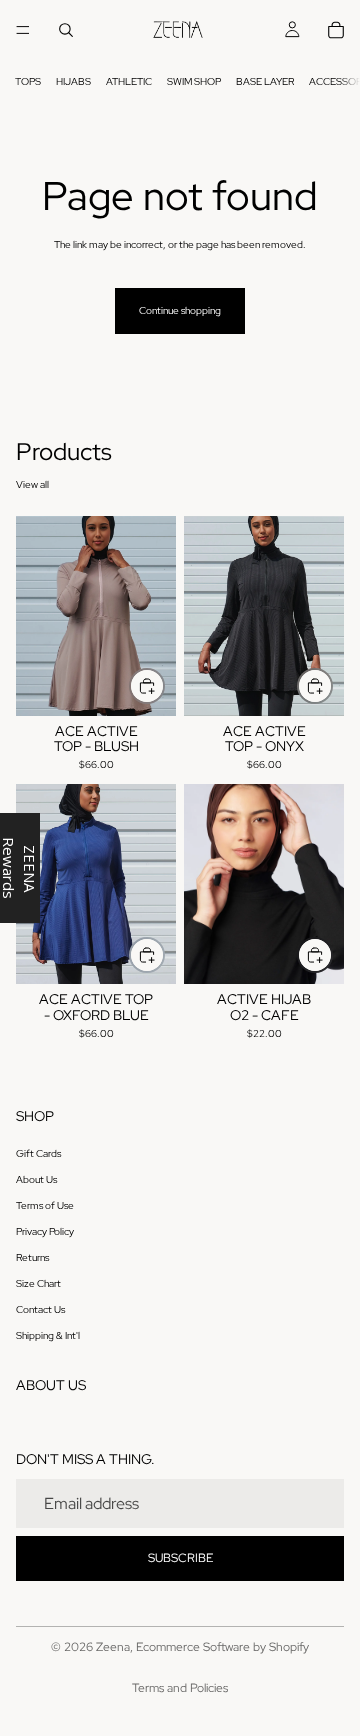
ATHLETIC (129, 81)
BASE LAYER (265, 81)
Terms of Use (45, 1205)
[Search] (66, 30)
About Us (36, 1179)
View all (32, 484)
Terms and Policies (180, 1688)
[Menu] (23, 30)
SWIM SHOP (194, 81)
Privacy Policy (45, 1231)
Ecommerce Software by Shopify (222, 1647)
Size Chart (38, 1283)
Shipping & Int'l (48, 1335)
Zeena (113, 1647)
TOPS (28, 81)
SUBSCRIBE (180, 1558)
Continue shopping (180, 310)
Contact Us (40, 1309)
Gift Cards (38, 1153)
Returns (32, 1257)
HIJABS (73, 81)
